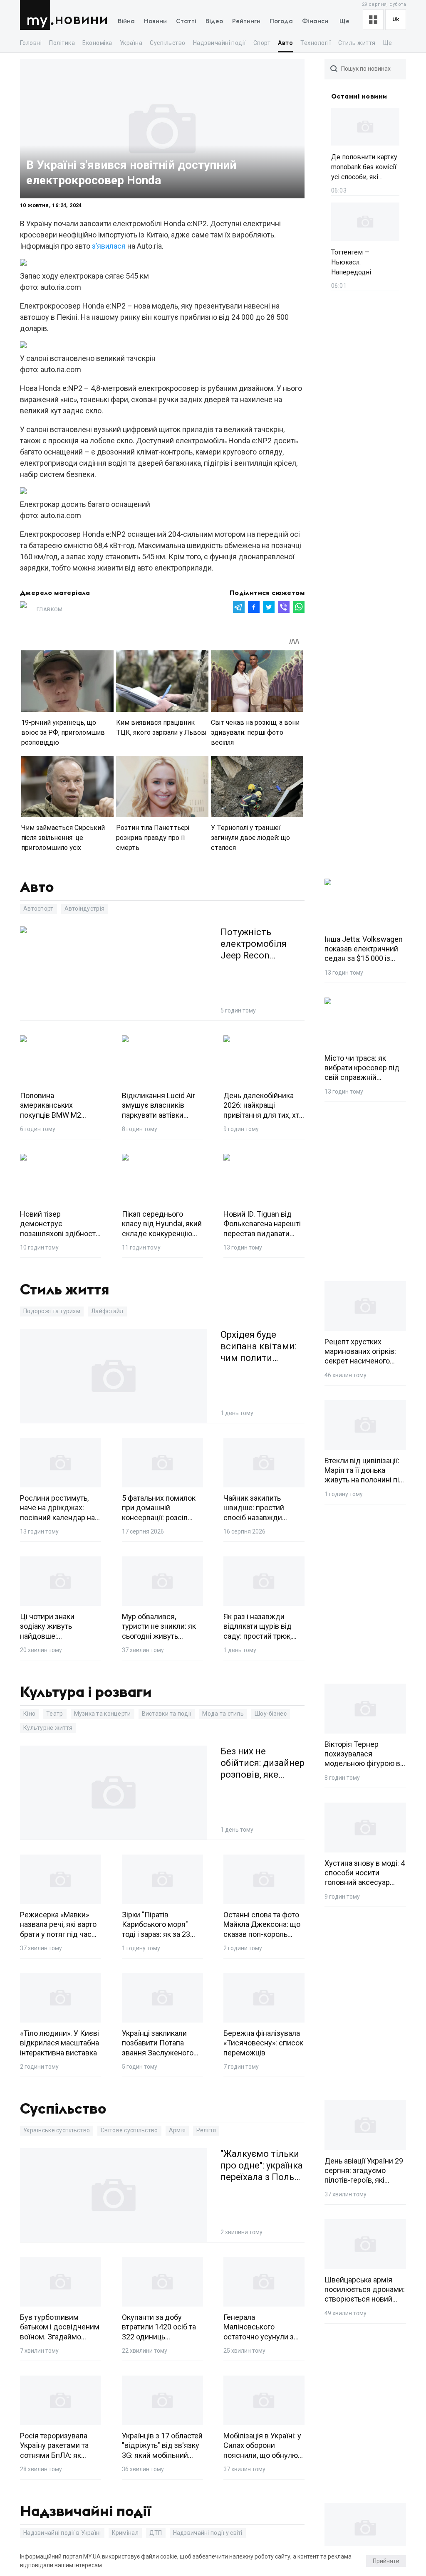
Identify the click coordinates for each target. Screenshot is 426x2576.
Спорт (262, 43)
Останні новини (359, 96)
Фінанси (315, 21)
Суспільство (167, 43)
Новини (81, 20)
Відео (214, 21)
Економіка (97, 43)
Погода (281, 21)
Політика (62, 43)
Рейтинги (246, 21)
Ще (344, 21)
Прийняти (386, 2561)
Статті (186, 21)
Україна (131, 43)
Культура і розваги (86, 1692)
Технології (316, 43)
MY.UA (37, 15)
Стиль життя (357, 43)
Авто (285, 43)
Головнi (31, 43)
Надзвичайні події (219, 43)
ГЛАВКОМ (50, 609)
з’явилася (109, 246)
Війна (126, 21)
